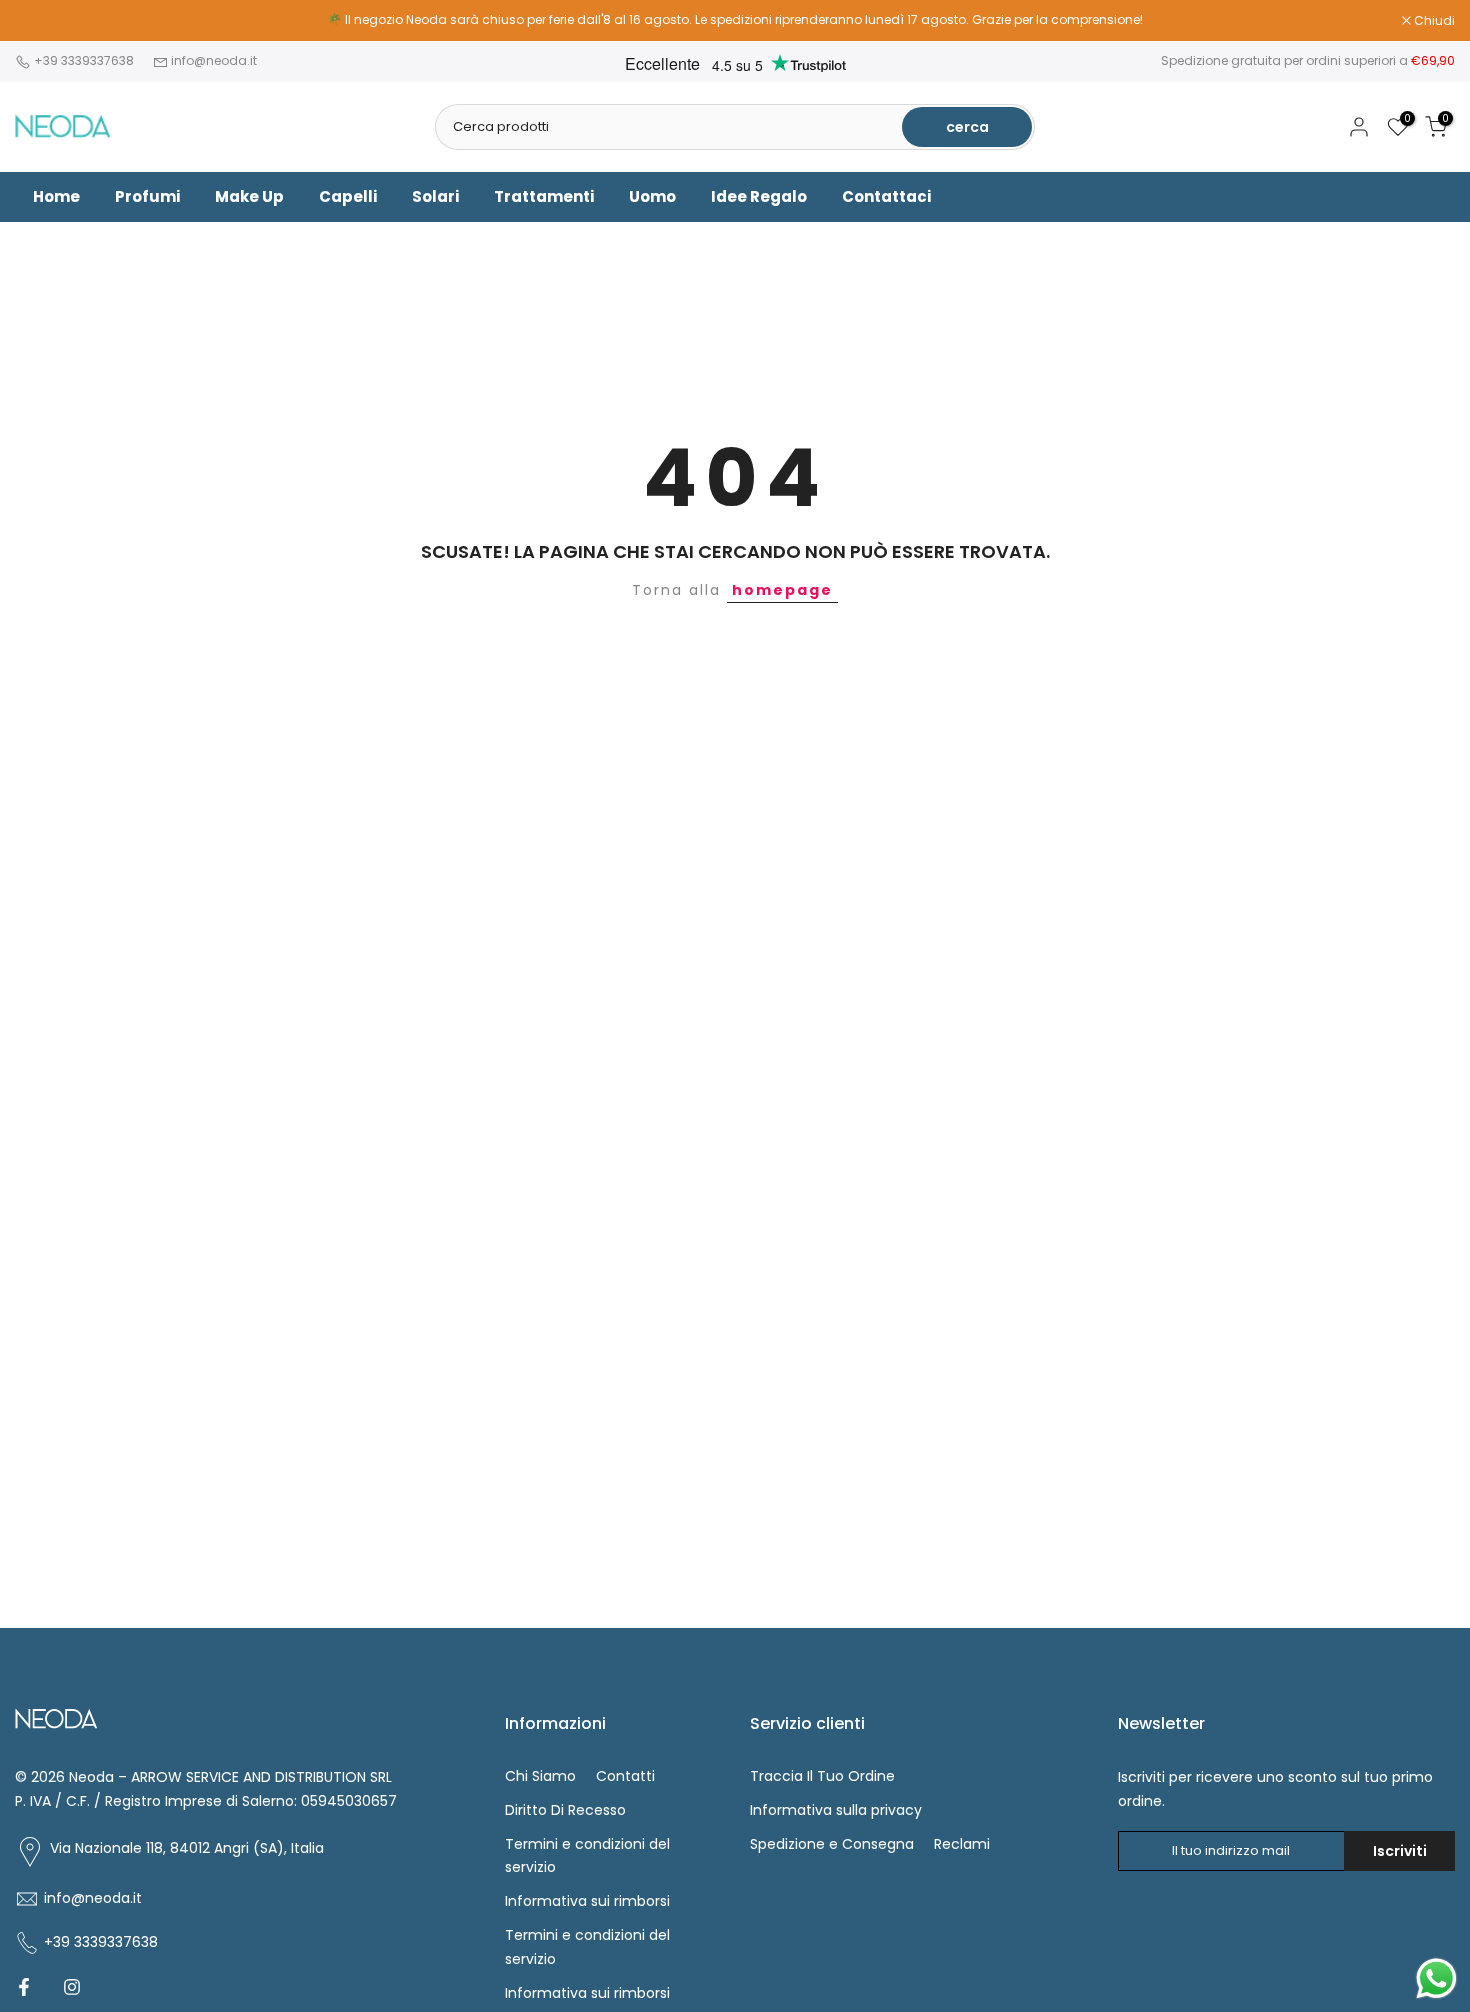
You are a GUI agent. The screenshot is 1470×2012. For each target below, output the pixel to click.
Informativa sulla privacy (836, 1810)
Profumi (147, 196)
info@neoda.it (214, 60)
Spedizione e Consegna (832, 1844)
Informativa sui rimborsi (587, 1901)
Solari (435, 196)
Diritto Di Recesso (565, 1810)
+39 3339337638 (85, 60)
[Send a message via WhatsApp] (1436, 1978)
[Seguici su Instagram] (72, 1987)
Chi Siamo (540, 1776)
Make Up (249, 196)
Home (56, 196)
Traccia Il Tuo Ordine (822, 1776)
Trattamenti (544, 196)
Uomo (652, 196)
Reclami (962, 1844)
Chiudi (46, 21)
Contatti (625, 1776)
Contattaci (886, 196)
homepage (782, 590)
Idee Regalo (759, 196)
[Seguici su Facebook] (24, 1987)
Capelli (348, 196)
